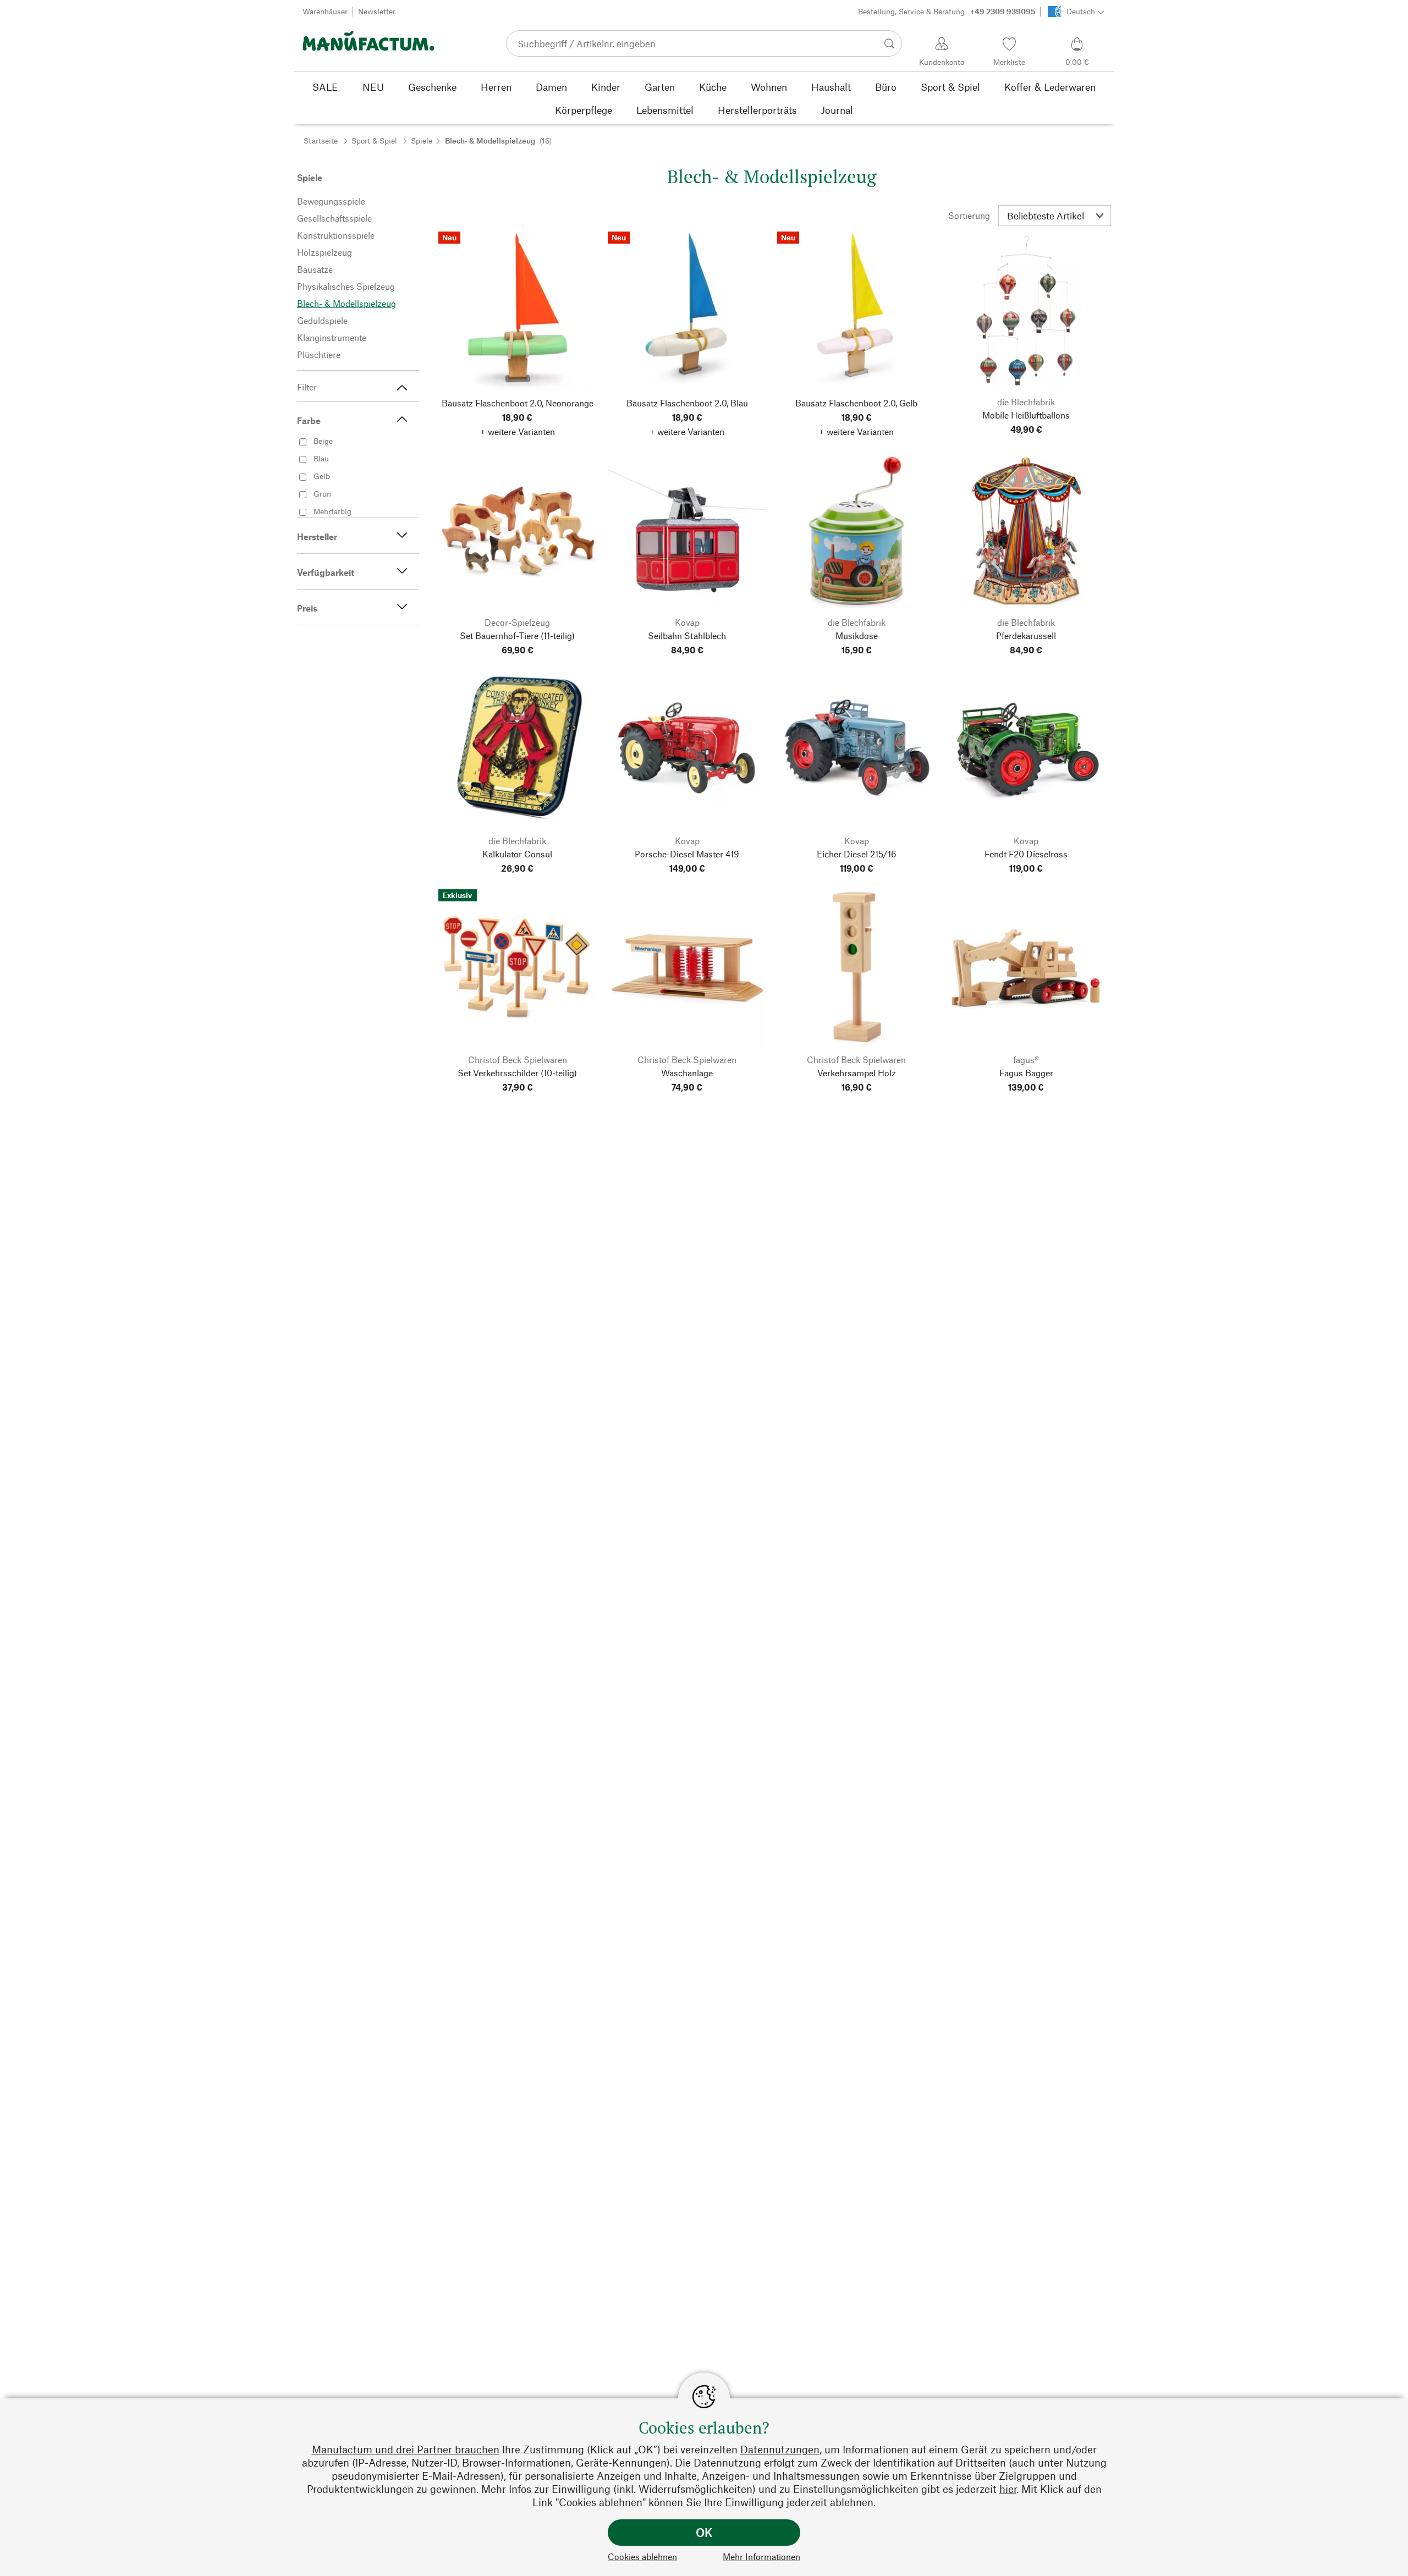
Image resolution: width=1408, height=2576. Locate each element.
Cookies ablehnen (642, 2556)
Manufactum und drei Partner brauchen (406, 2449)
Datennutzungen (780, 2449)
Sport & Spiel (374, 141)
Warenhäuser (325, 11)
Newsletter (377, 11)
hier (1008, 2489)
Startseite (321, 141)
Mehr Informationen (761, 2556)
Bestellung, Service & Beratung (947, 11)
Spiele (422, 141)
